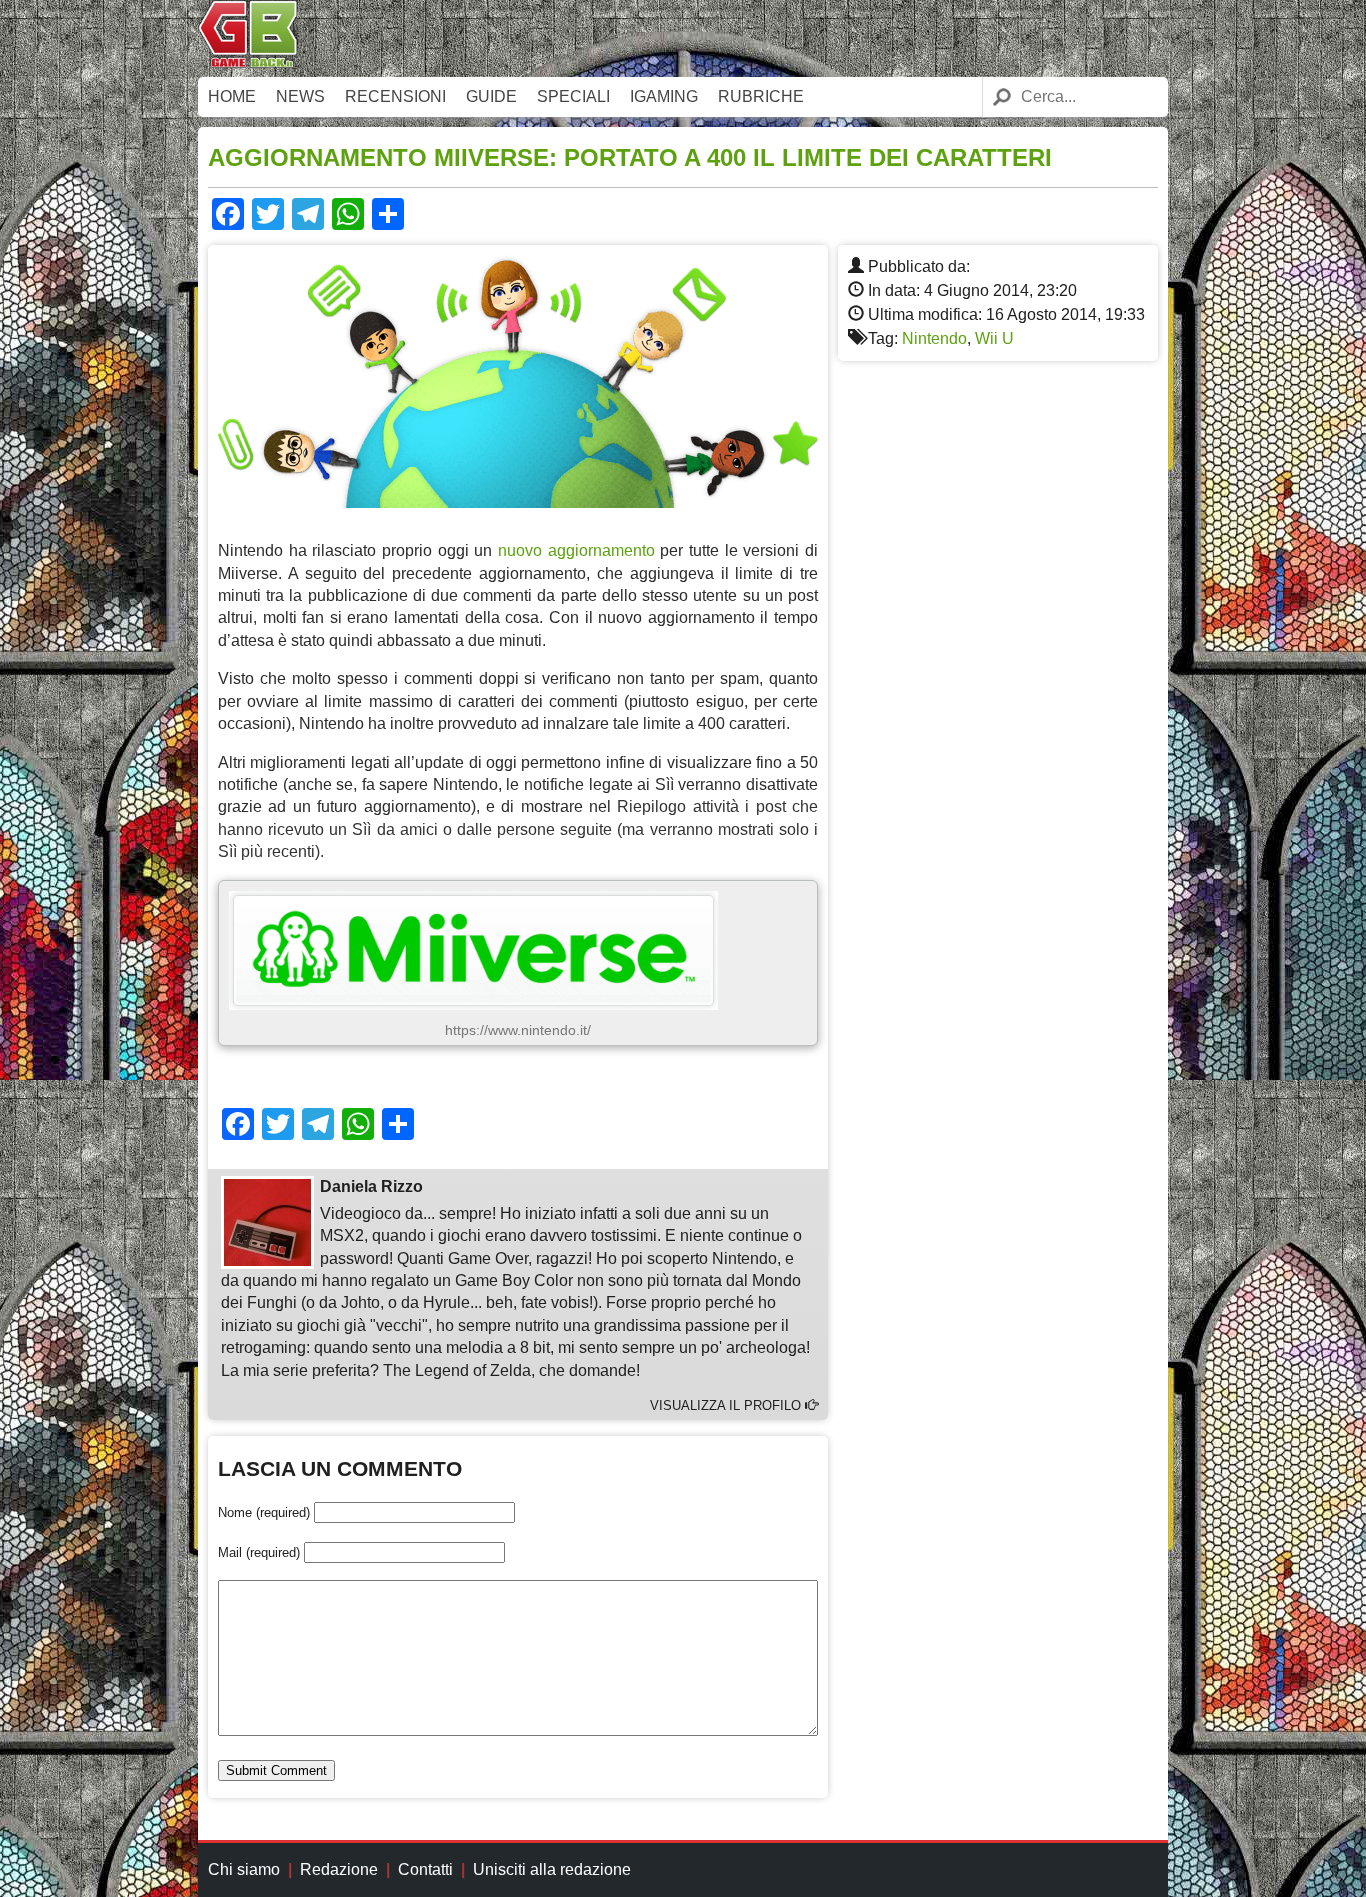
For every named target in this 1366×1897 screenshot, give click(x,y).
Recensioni (395, 96)
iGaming (664, 96)
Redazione (339, 1869)
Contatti (425, 1869)
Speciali (573, 96)
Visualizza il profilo (727, 1405)
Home (232, 96)
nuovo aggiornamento (576, 550)
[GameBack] (248, 62)
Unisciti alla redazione (552, 1869)
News (300, 96)
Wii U (994, 338)
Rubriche (761, 96)
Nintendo (934, 338)
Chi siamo (244, 1869)
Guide (491, 96)
